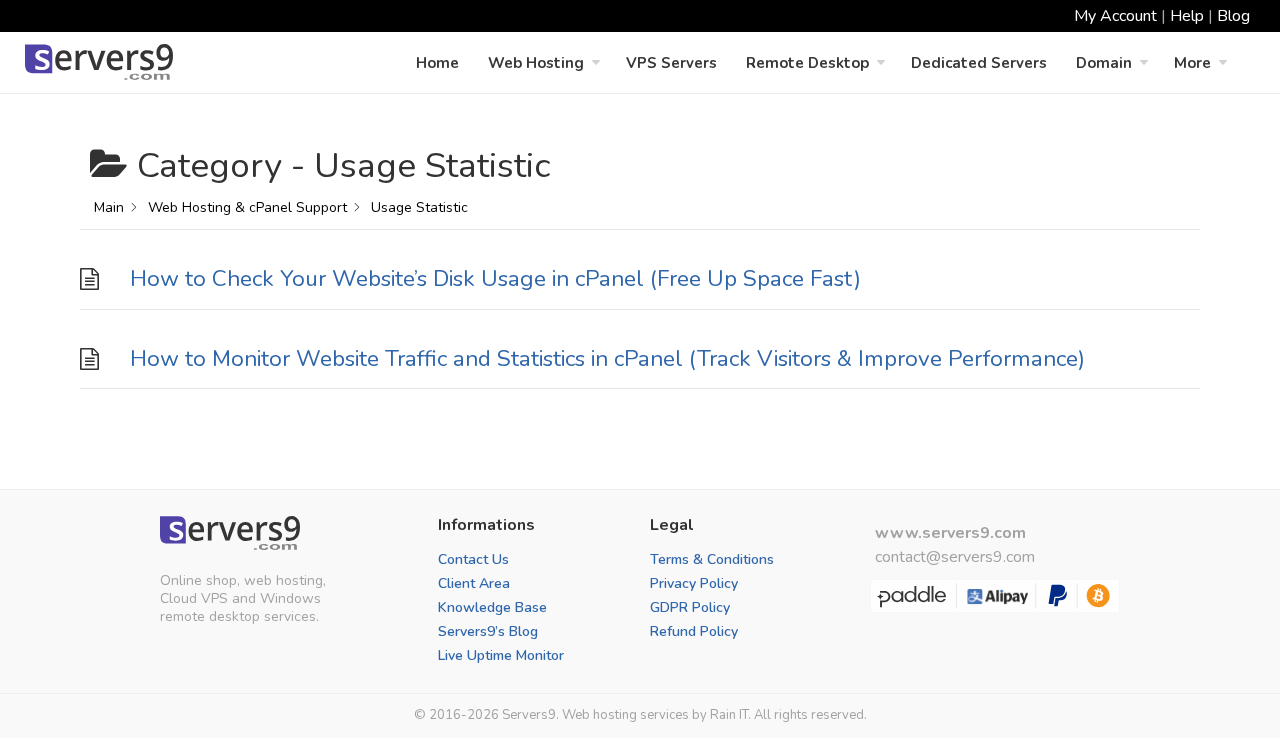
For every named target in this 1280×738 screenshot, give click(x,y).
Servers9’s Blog (488, 631)
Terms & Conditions (712, 559)
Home (437, 63)
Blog (1233, 16)
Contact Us (473, 559)
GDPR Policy (690, 607)
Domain (1104, 63)
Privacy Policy (694, 583)
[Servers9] (230, 533)
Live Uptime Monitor (501, 655)
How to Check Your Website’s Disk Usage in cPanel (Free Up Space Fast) (495, 278)
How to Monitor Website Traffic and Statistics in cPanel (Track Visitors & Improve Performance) (607, 358)
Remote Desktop (807, 63)
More (1192, 63)
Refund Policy (694, 631)
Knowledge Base (492, 607)
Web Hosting (536, 63)
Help (1187, 16)
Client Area (474, 583)
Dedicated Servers (979, 63)
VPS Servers (671, 63)
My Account (1115, 16)
